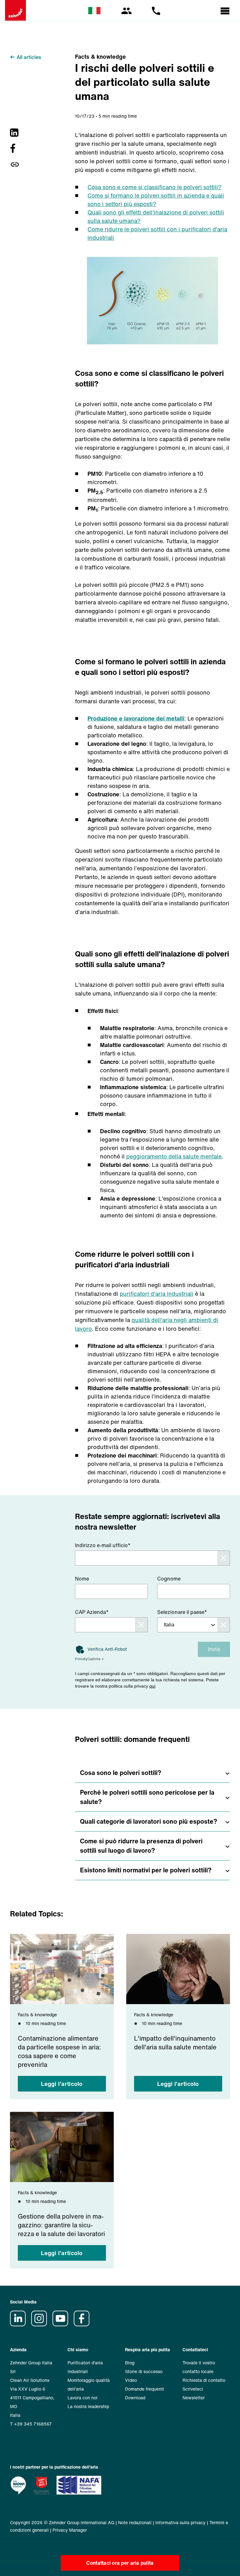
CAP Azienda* (92, 1612)
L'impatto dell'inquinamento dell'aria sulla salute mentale (175, 2043)
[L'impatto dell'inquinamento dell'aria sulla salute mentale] (178, 1969)
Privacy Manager (70, 2530)
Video (131, 2380)
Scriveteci (193, 2389)
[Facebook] (15, 148)
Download (135, 2398)
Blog (130, 2363)
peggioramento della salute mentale (174, 1156)
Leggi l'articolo (62, 2084)
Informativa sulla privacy (180, 2522)
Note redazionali (135, 2522)
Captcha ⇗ (89, 1659)
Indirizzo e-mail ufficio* (103, 1545)
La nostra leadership (88, 2406)
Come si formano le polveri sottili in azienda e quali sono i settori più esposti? (156, 200)
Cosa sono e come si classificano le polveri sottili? (155, 187)
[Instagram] (41, 2325)
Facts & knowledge (100, 57)
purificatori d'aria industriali (157, 1294)
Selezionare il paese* (182, 1612)
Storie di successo (144, 2371)
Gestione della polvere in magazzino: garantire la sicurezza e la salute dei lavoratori (61, 2225)
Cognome (169, 1579)
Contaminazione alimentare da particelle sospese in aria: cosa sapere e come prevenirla (59, 2052)
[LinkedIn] (15, 133)
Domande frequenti (145, 2389)
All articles (29, 57)
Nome (82, 1579)
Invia (214, 1649)
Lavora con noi (82, 2398)
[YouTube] (62, 2325)
